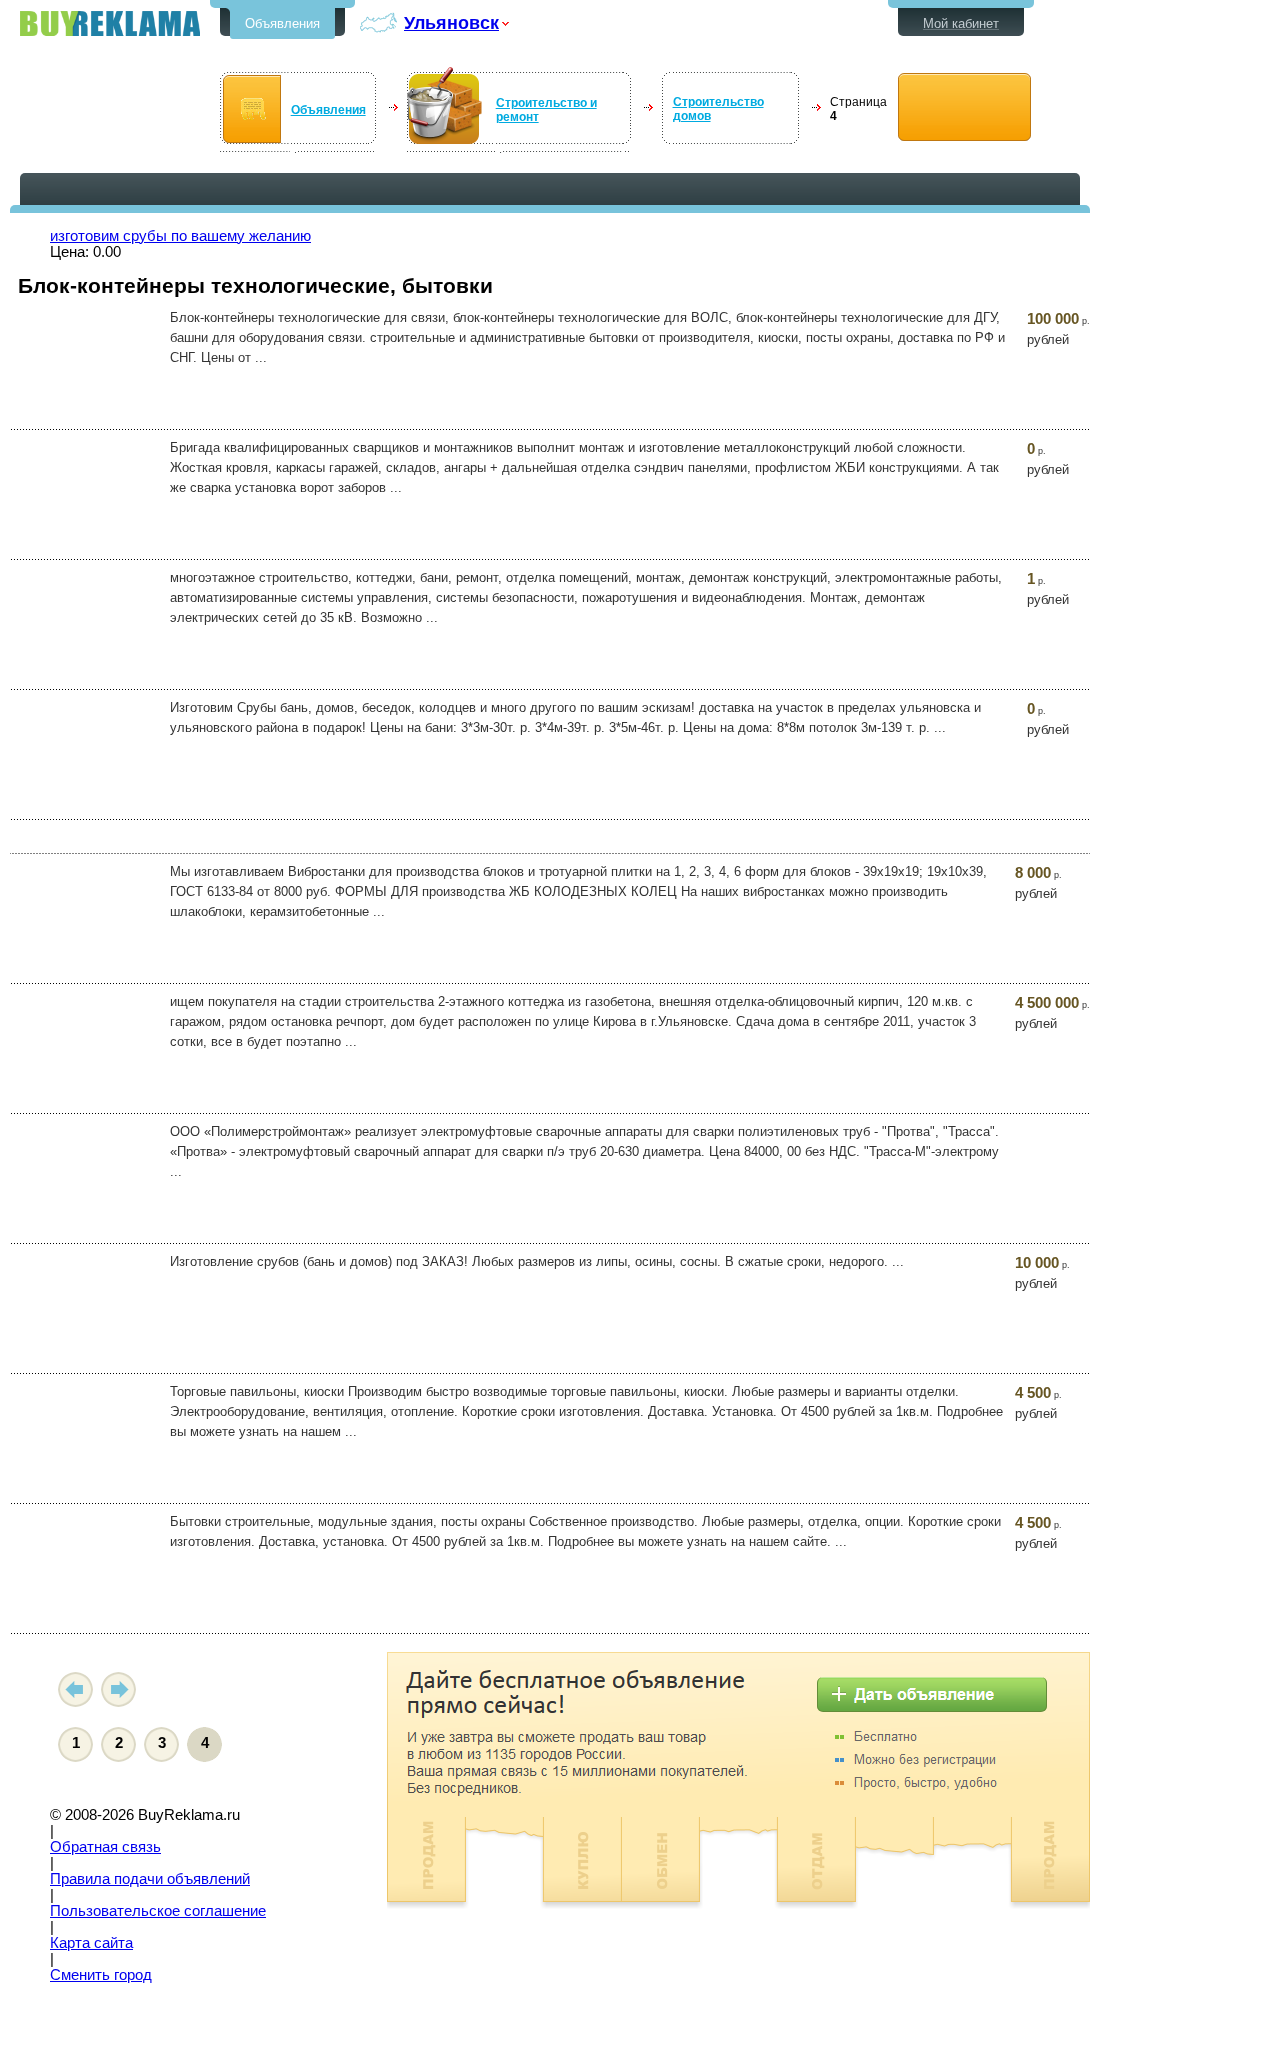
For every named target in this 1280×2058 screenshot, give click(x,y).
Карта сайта (91, 1943)
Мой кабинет (961, 23)
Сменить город (101, 1975)
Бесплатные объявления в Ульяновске (110, 23)
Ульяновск (451, 22)
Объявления (282, 23)
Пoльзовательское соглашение (158, 1911)
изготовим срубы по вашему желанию (180, 236)
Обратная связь (105, 1847)
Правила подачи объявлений (150, 1879)
